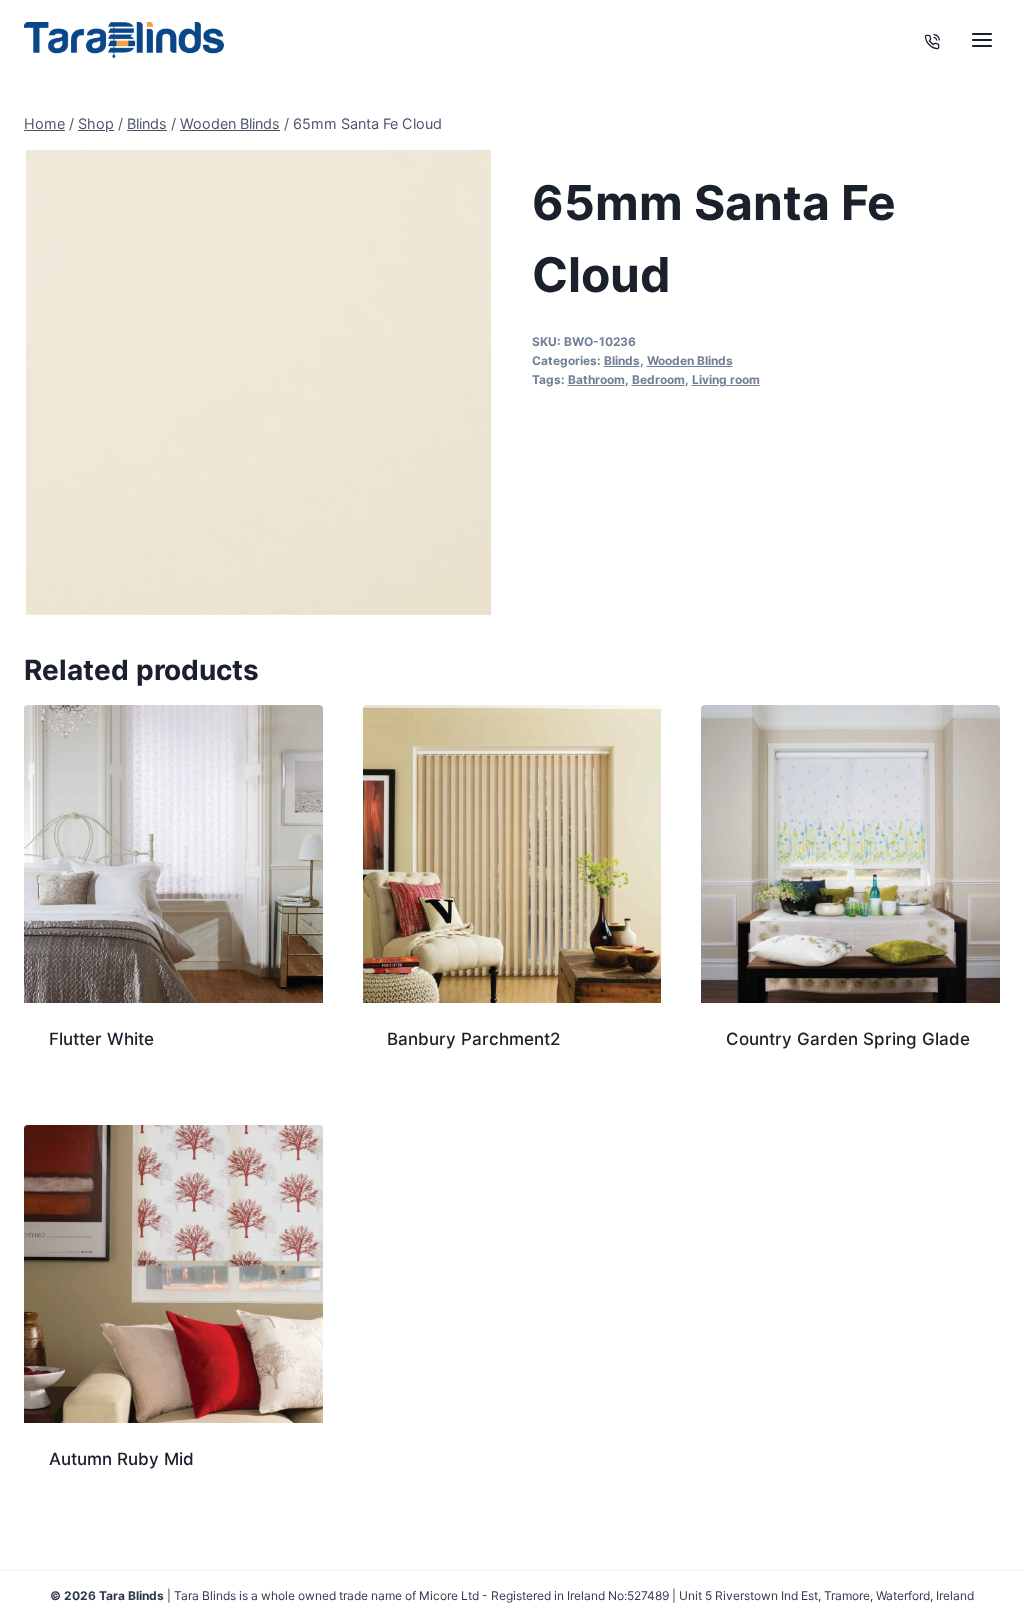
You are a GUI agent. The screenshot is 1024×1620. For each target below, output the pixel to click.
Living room (726, 379)
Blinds (622, 360)
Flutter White (101, 1039)
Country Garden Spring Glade (848, 1039)
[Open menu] (981, 40)
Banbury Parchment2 (473, 1039)
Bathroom (596, 379)
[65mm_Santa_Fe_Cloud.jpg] (258, 382)
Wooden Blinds (690, 360)
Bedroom (658, 379)
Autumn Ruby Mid (121, 1459)
